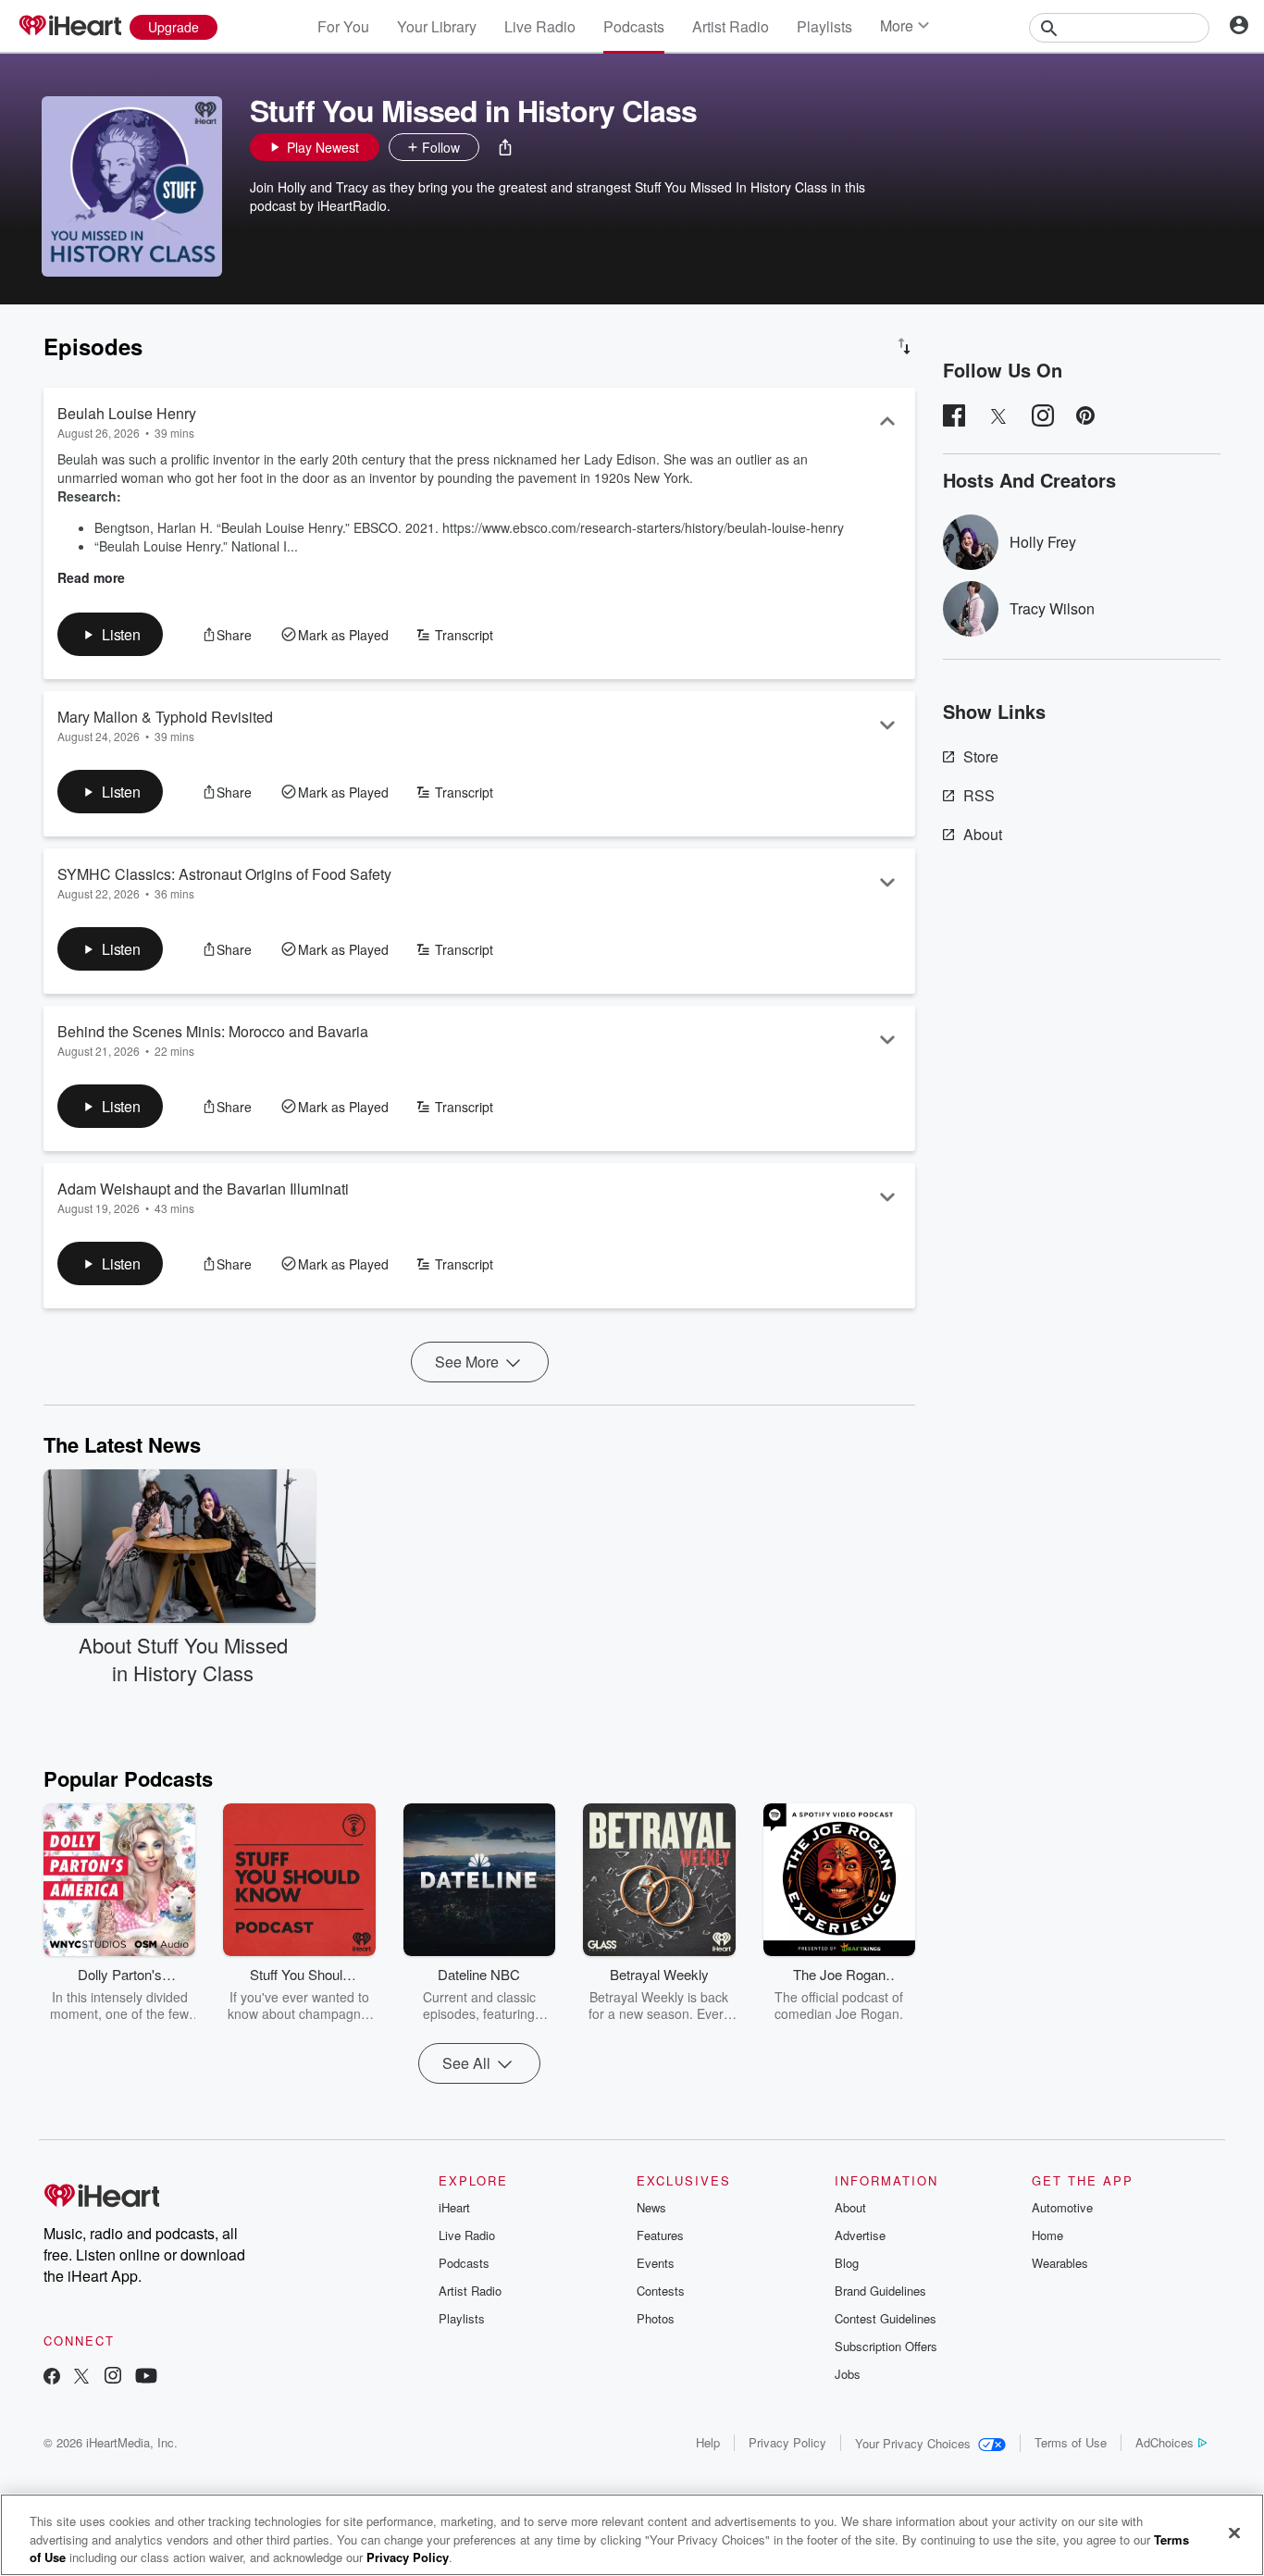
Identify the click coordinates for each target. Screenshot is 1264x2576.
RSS (979, 795)
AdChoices (1165, 2442)
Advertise (860, 2235)
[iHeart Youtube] (146, 2378)
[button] (505, 147)
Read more (91, 577)
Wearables (1060, 2263)
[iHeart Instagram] (113, 2378)
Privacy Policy (787, 2442)
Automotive (1062, 2207)
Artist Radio (731, 26)
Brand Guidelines (880, 2291)
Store (981, 756)
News (651, 2207)
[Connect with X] (81, 2378)
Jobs (848, 2374)
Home (1047, 2235)
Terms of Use (1071, 2442)
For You (343, 26)
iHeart (454, 2207)
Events (656, 2263)
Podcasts (634, 26)
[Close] (1234, 2533)
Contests (661, 2291)
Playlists (824, 26)
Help (708, 2442)
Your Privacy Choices (913, 2443)
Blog (847, 2263)
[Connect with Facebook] (52, 2378)
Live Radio (540, 26)
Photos (656, 2318)
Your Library (437, 26)
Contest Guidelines (886, 2318)
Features (660, 2235)
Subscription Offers (886, 2346)
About (983, 834)
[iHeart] (69, 27)
